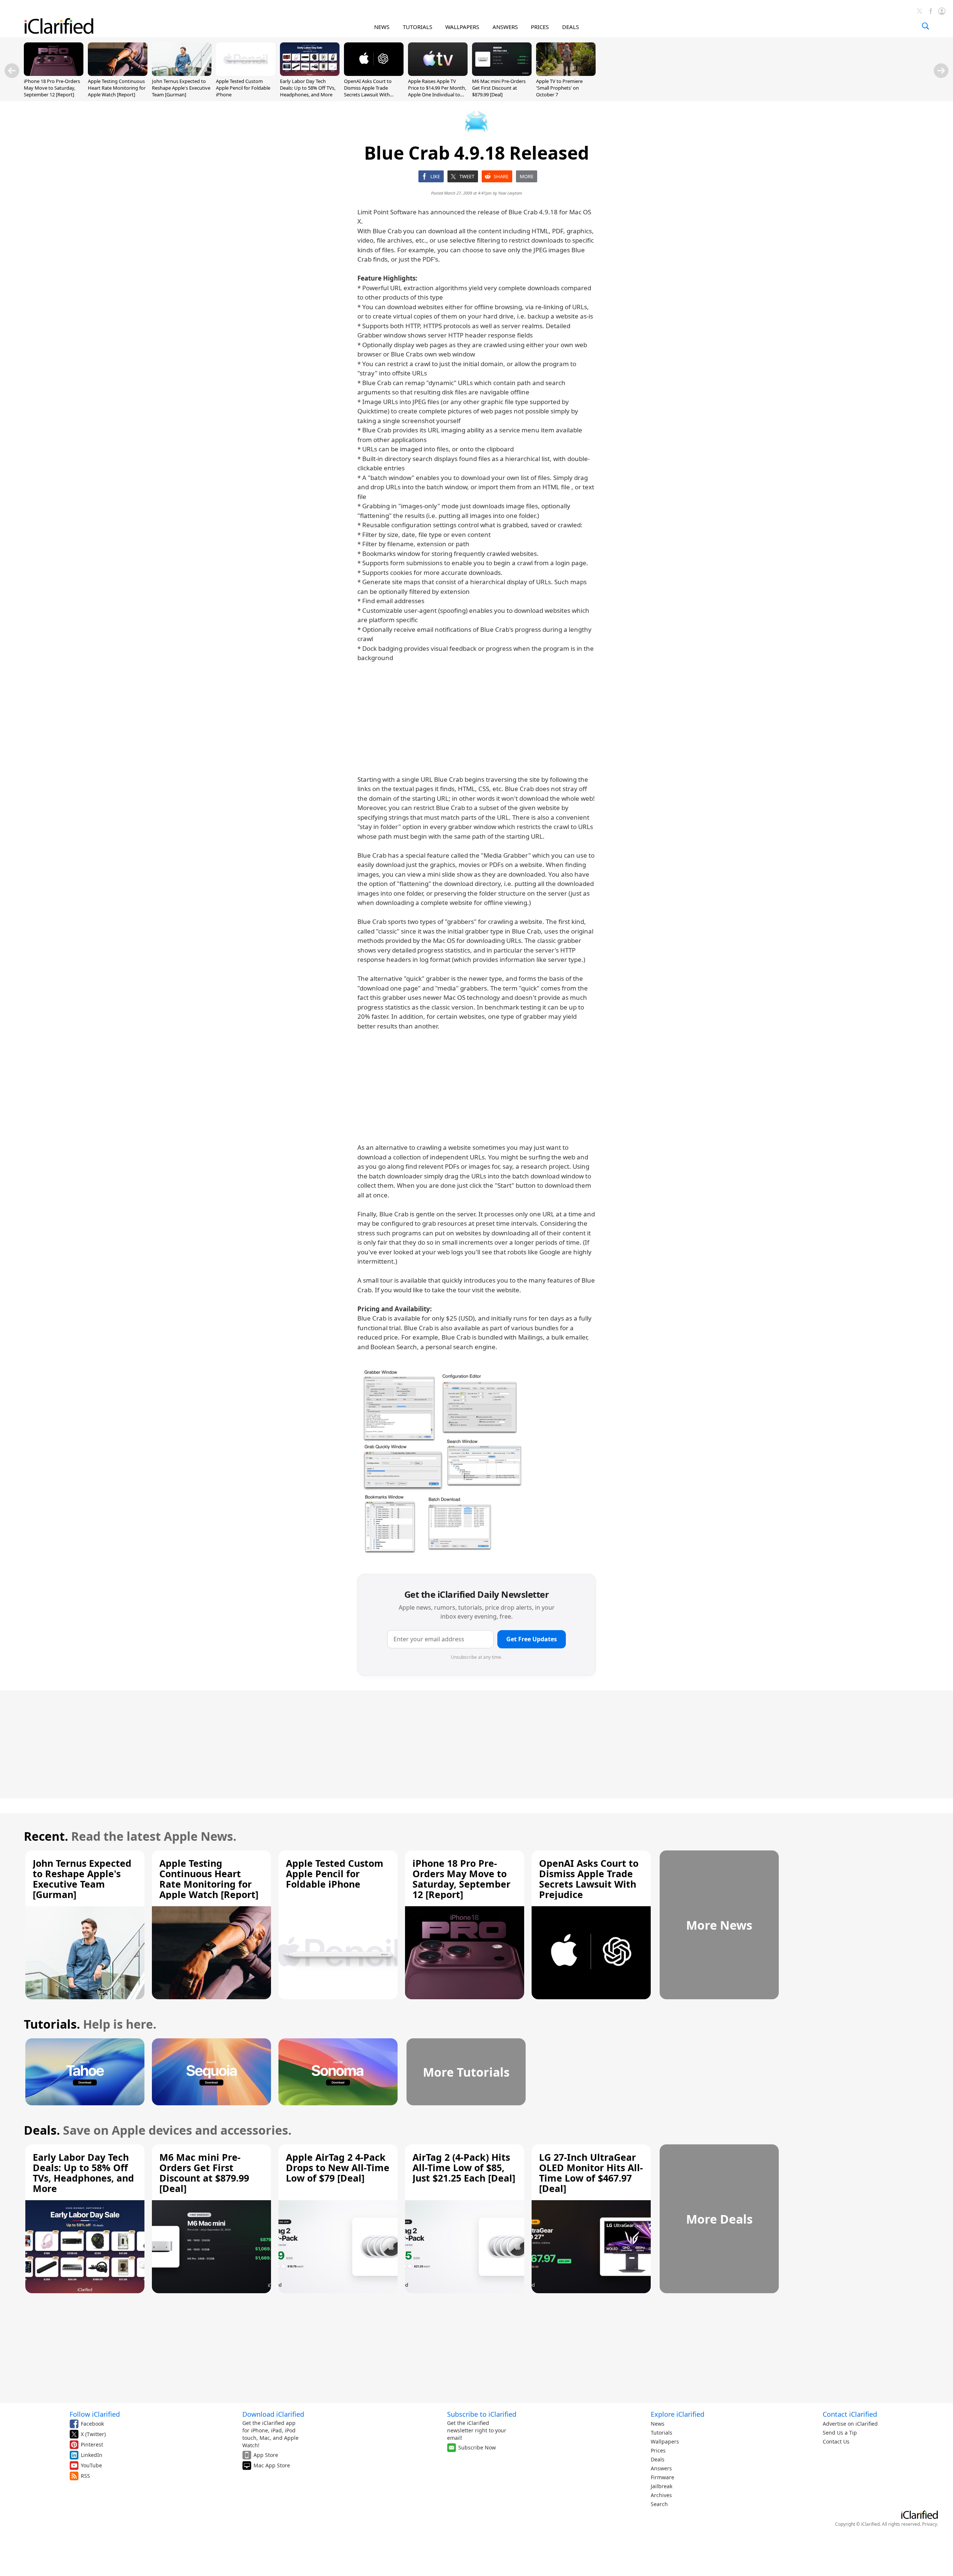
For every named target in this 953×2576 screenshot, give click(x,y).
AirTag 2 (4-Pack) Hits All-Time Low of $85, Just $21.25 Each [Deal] (464, 2167)
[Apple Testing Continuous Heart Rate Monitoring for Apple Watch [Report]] (118, 74)
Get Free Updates (532, 1639)
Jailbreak (662, 2486)
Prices (658, 2450)
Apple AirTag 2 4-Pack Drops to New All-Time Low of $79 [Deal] (338, 2167)
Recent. (46, 1836)
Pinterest (92, 2444)
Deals (658, 2459)
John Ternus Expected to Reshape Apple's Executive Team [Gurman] (181, 88)
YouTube (91, 2465)
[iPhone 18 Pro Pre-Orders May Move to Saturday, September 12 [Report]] (54, 74)
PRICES (540, 27)
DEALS (570, 27)
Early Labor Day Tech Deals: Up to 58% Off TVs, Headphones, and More (308, 88)
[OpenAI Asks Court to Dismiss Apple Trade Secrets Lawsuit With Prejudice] (374, 74)
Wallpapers (665, 2441)
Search (659, 2504)
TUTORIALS (417, 27)
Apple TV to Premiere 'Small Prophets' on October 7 (559, 88)
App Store (266, 2455)
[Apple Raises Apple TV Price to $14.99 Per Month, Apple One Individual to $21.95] (438, 74)
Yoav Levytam (510, 193)
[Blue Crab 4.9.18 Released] (450, 1463)
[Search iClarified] (925, 26)
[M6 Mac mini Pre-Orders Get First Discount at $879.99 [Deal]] (502, 74)
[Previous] (12, 71)
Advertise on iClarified (850, 2424)
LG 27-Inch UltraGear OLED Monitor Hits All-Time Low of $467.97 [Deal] (591, 2173)
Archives (661, 2495)
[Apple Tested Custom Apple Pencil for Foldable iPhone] (246, 74)
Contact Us (836, 2441)
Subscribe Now (477, 2447)
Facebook (92, 2424)
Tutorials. (52, 2024)
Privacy (930, 2524)
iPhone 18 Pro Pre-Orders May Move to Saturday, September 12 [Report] (52, 88)
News (658, 2424)
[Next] (941, 71)
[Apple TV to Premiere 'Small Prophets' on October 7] (566, 74)
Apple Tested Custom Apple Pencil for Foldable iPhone (243, 88)
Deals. (42, 2130)
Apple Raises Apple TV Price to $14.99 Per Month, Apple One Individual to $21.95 (437, 91)
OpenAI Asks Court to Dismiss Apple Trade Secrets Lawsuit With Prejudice (368, 91)
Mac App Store (272, 2465)
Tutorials (662, 2433)
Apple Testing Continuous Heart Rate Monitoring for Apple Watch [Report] (117, 88)
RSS (85, 2476)
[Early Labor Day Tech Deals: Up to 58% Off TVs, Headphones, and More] (310, 74)
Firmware (662, 2477)
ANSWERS (505, 27)
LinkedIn (92, 2455)
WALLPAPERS (462, 27)
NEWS (382, 27)
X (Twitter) (93, 2434)
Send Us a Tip (840, 2433)
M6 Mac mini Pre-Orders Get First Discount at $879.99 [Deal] (499, 88)
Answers (661, 2468)
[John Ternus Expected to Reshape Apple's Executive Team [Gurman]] (182, 74)
